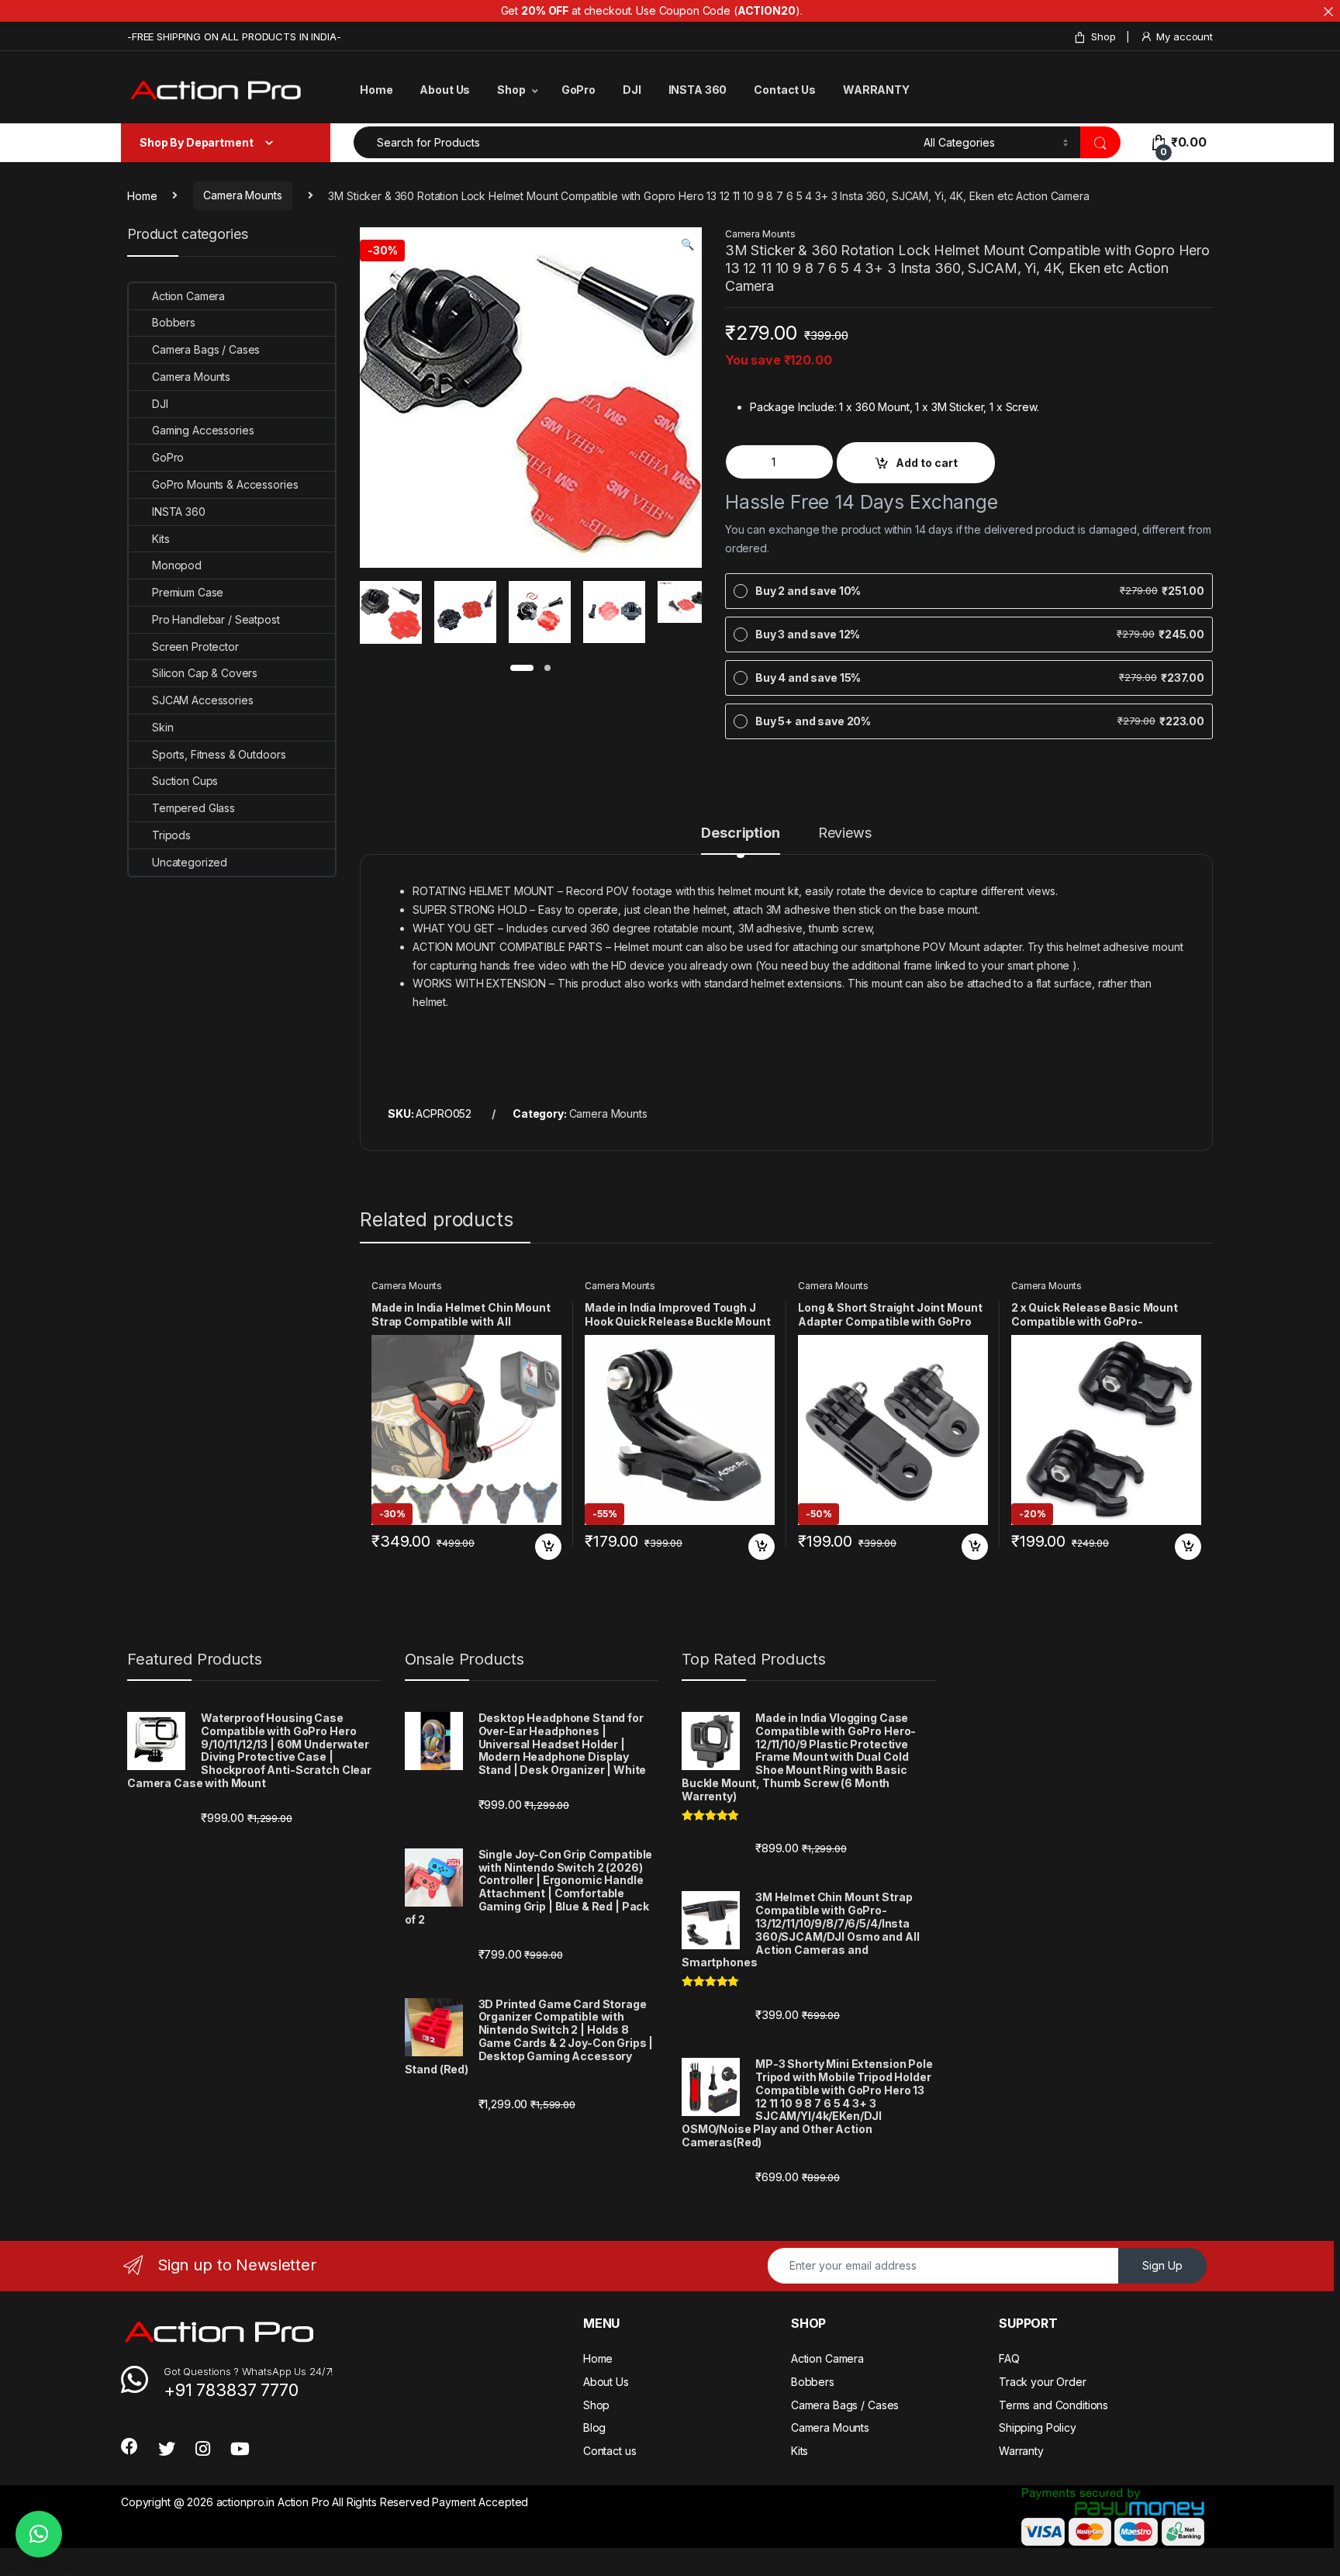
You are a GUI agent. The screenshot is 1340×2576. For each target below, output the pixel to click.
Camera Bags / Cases (206, 349)
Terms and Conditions (1053, 2405)
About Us (445, 90)
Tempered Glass (193, 808)
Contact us (610, 2451)
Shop (1103, 36)
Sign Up (1162, 2265)
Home (376, 90)
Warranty (1021, 2451)
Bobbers (174, 322)
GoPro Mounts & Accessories (225, 484)
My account (1185, 36)
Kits (161, 539)
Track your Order (1043, 2382)
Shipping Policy (1038, 2427)
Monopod (177, 565)
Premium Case (188, 592)
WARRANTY (876, 90)
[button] (687, 244)
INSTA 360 (698, 90)
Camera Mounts (242, 195)
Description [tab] (740, 833)
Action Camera (188, 296)
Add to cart (927, 463)
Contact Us (785, 90)
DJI (632, 90)
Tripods (171, 835)
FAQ (1009, 2358)
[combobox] (634, 142)
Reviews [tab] (845, 833)
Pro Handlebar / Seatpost (216, 619)
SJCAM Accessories (203, 700)
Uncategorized (190, 862)
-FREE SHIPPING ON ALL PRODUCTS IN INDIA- (234, 36)
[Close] (1328, 12)
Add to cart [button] (548, 1547)
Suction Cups (185, 781)
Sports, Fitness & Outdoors (219, 754)
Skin (162, 727)
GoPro (578, 90)
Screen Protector (195, 647)
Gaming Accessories (203, 430)
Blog (594, 2427)
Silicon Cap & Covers (205, 673)
